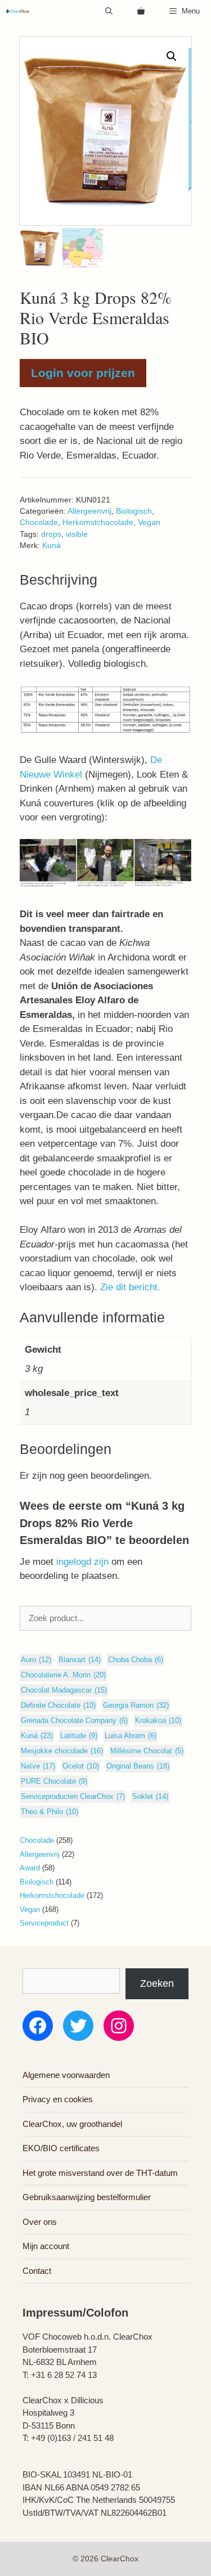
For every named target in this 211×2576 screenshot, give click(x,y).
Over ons (40, 2222)
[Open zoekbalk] (109, 11)
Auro (36, 1660)
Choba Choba (136, 1660)
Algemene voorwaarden (66, 2075)
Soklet (150, 1796)
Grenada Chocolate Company (74, 1720)
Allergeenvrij (89, 511)
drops (51, 534)
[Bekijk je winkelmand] (141, 11)
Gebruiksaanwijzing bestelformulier (87, 2197)
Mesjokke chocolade (62, 1751)
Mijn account (46, 2246)
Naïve (38, 1766)
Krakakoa (158, 1720)
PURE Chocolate (54, 1781)
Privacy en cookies (58, 2099)
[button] (172, 56)
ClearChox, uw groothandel (72, 2124)
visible (77, 534)
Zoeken (157, 1983)
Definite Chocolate (58, 1705)
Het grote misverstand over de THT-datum (100, 2173)
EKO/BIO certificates (61, 2148)
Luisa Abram (131, 1736)
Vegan (149, 522)
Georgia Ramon (136, 1705)
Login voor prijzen (83, 373)
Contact (37, 2271)
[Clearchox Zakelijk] (17, 11)
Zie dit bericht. (130, 1287)
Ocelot (81, 1766)
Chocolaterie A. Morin (63, 1675)
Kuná (51, 546)
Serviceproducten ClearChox (73, 1796)
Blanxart (80, 1660)
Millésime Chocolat (147, 1751)
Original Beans (138, 1766)
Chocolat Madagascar (64, 1690)
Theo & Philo (50, 1812)
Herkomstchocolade (98, 522)
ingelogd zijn (82, 1562)
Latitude (79, 1736)
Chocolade (39, 522)
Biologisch (134, 511)
